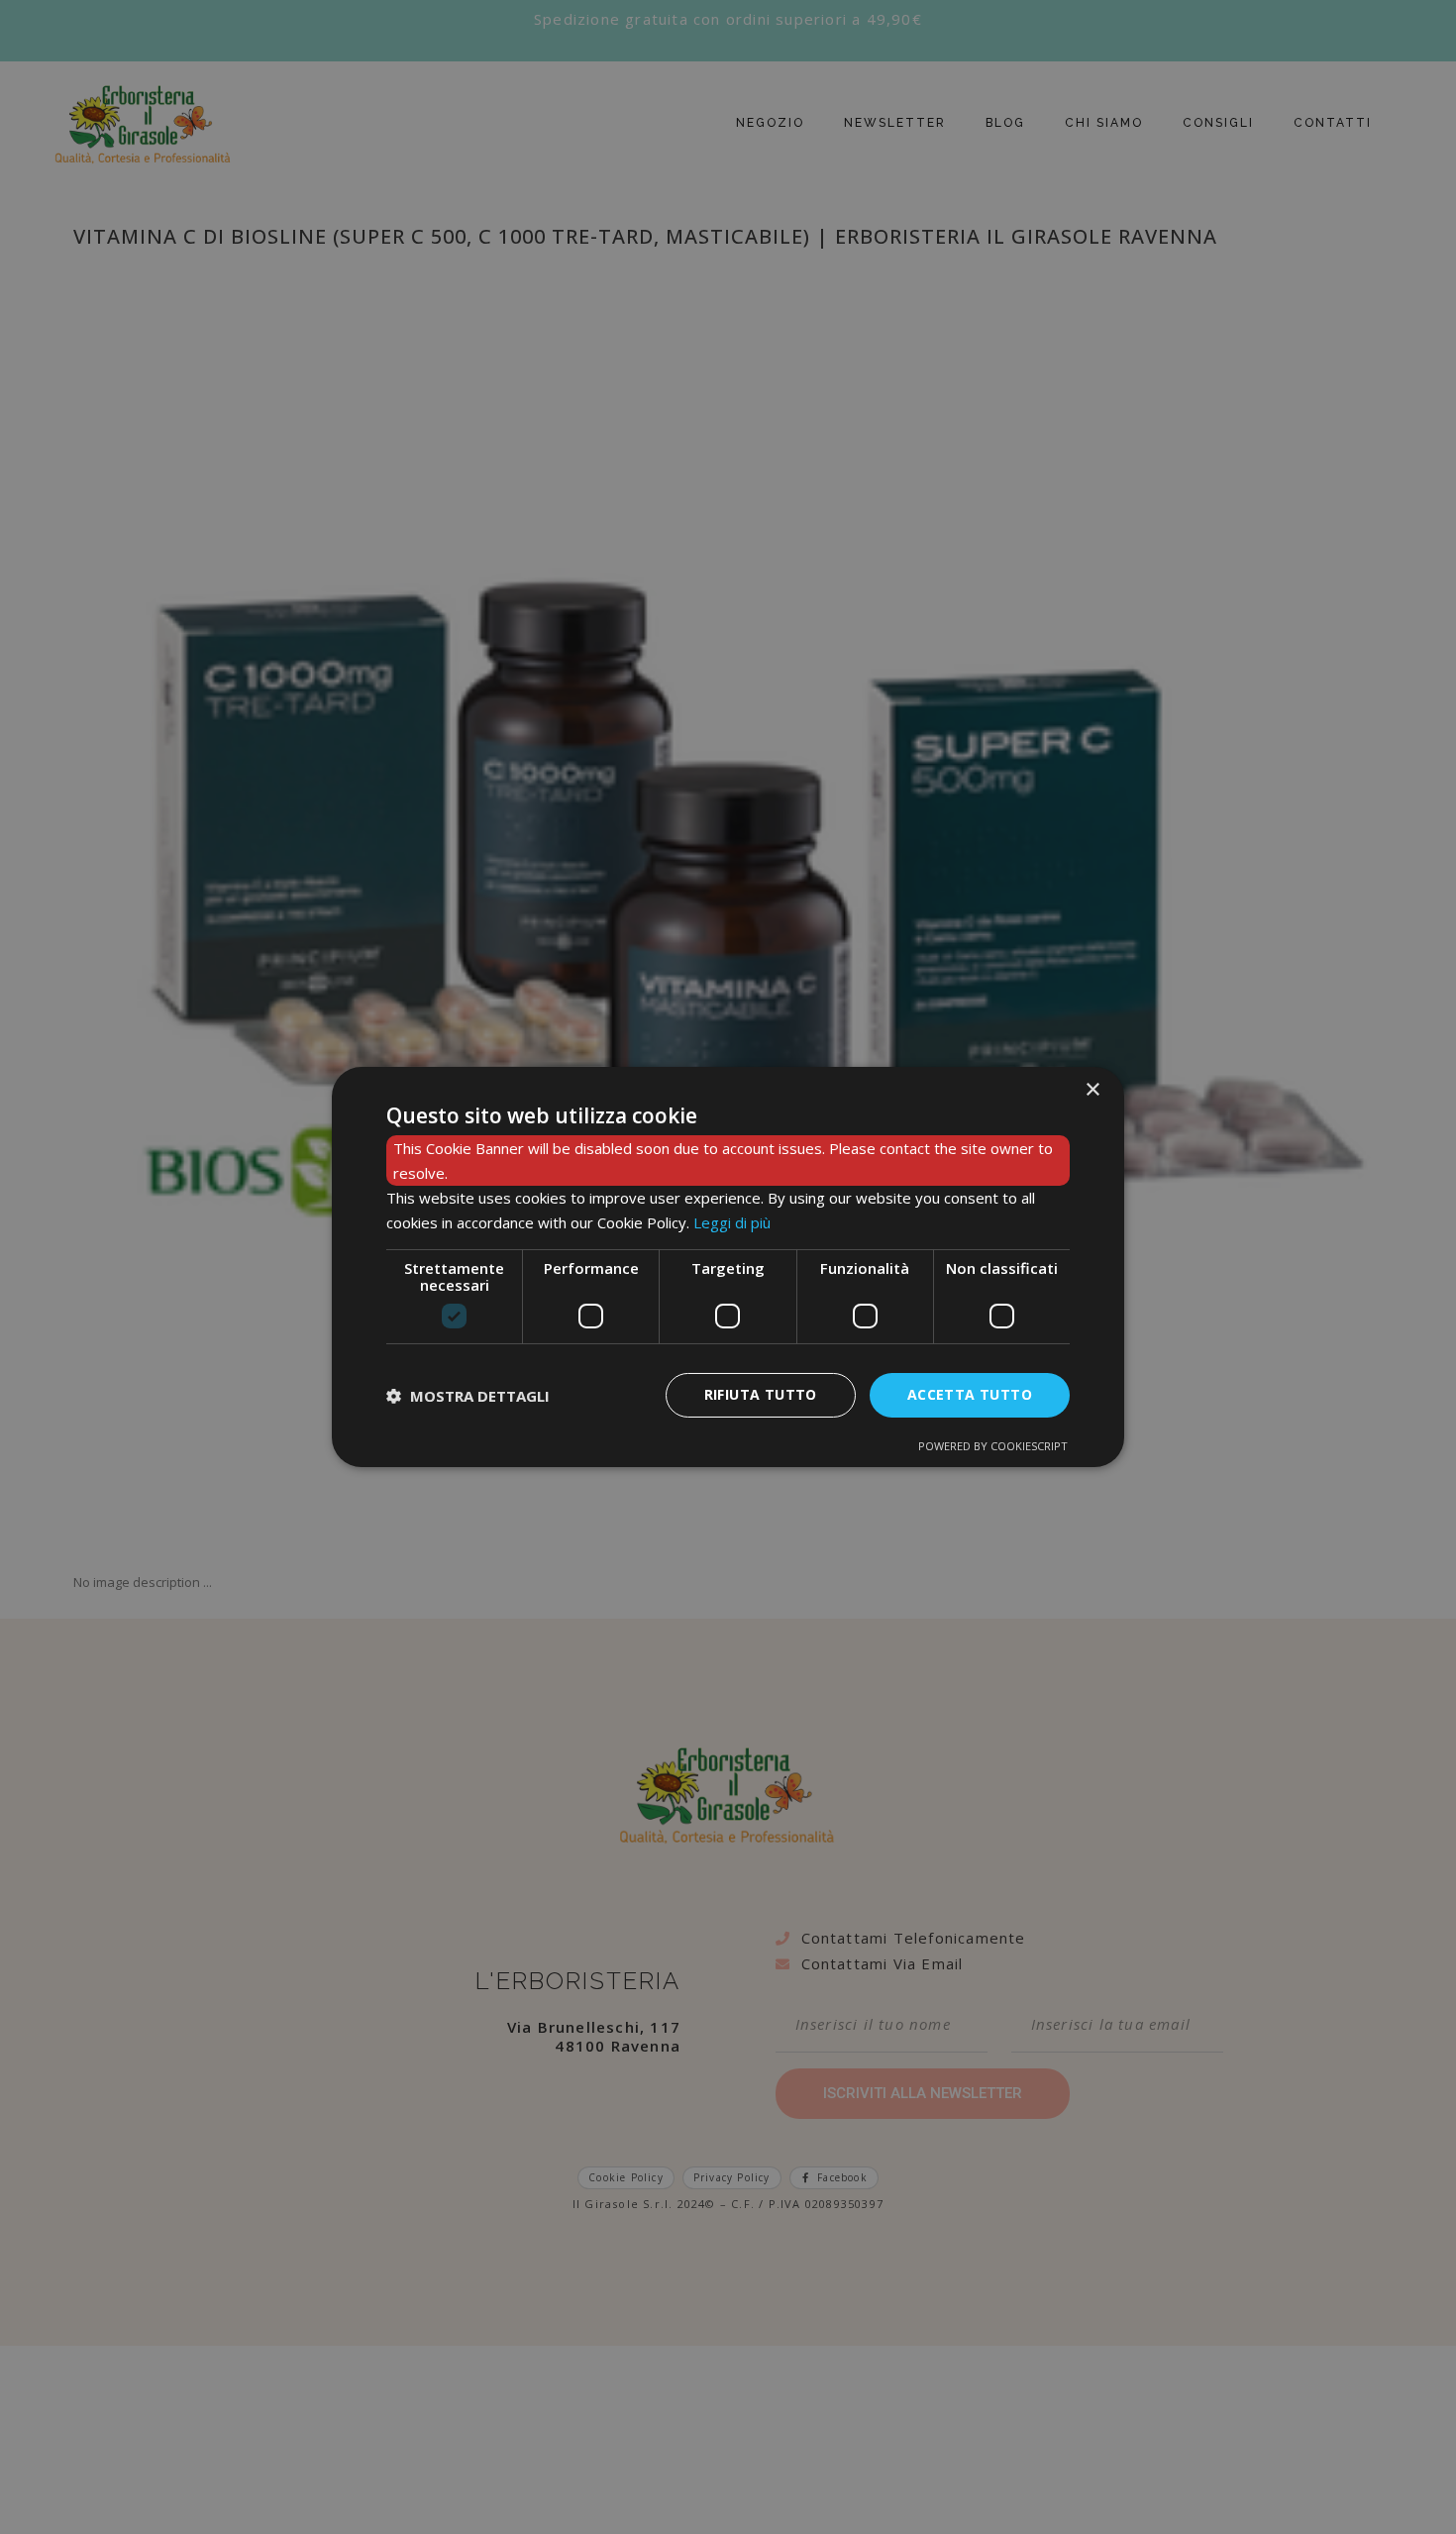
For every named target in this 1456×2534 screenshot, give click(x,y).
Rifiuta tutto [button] (761, 1394)
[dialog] (728, 1267)
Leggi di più (732, 1222)
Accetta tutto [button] (970, 1394)
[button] (468, 1396)
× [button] (1092, 1090)
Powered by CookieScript (993, 1446)
